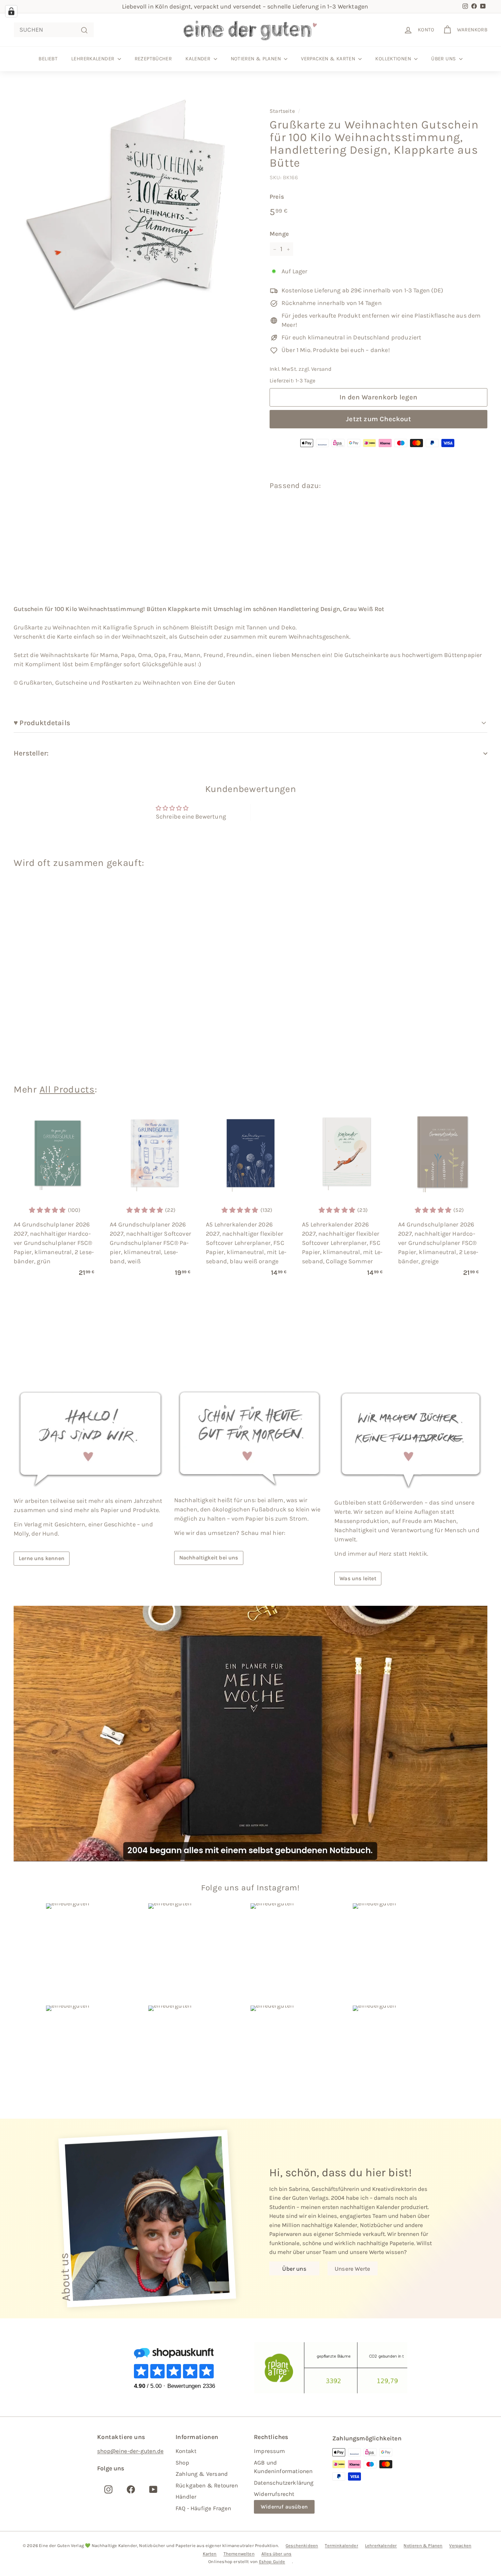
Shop (182, 2463)
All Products (67, 1089)
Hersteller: (31, 753)
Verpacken (460, 2545)
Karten (210, 2554)
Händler (186, 2497)
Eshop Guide (272, 2562)
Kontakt (186, 2451)
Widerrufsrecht (274, 2494)
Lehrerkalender (94, 59)
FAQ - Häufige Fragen (203, 2508)
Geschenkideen (302, 2545)
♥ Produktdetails (43, 723)
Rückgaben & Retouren (207, 2485)
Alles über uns (277, 2554)
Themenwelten (239, 2554)
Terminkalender (341, 2545)
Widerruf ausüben (284, 2507)
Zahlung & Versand (202, 2474)
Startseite (282, 111)
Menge (279, 234)
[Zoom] (130, 205)
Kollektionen (394, 59)
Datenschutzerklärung (284, 2483)
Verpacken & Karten (329, 59)
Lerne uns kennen (42, 1558)
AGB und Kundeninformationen (283, 2467)
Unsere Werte (352, 2269)
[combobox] (54, 30)
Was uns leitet (358, 1578)
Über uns (444, 59)
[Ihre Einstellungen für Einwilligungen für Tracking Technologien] (11, 11)
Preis (277, 197)
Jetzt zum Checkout (378, 419)
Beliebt (48, 59)
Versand (321, 369)
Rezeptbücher (153, 59)
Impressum (270, 2451)
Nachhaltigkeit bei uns (209, 1558)
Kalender (199, 59)
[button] (389, 516)
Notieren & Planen (257, 59)
